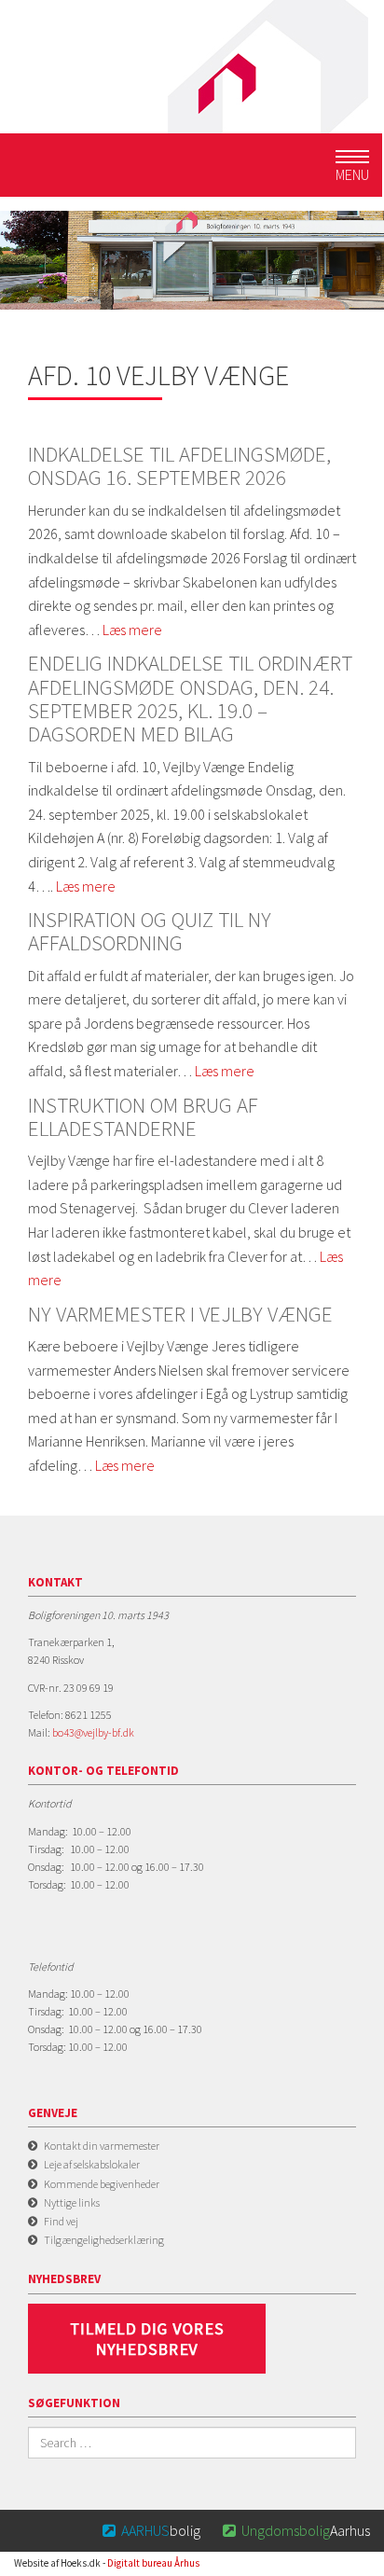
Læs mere (132, 630)
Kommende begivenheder (102, 2184)
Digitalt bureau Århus (153, 2563)
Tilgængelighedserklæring (104, 2240)
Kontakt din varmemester (102, 2146)
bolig (151, 2530)
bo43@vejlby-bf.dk (93, 1732)
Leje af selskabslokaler (92, 2164)
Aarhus (296, 2530)
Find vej (61, 2221)
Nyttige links (72, 2202)
